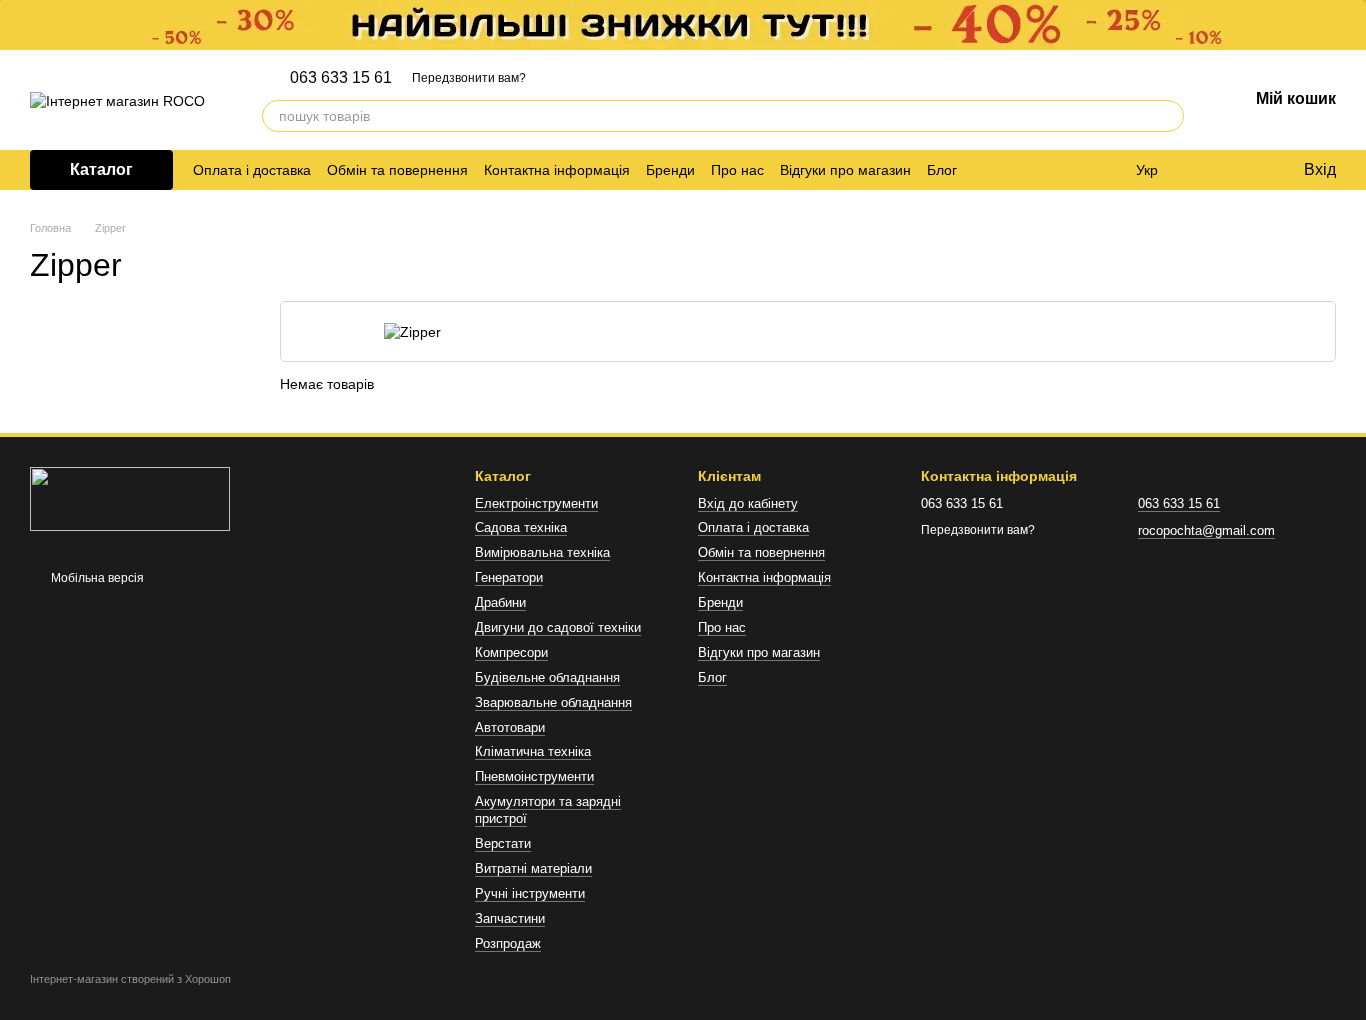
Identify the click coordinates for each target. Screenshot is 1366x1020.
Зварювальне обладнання (553, 702)
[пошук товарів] (1168, 116)
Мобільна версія (96, 578)
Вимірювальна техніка (542, 552)
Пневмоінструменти (534, 776)
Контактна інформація (557, 170)
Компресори (511, 652)
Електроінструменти (536, 503)
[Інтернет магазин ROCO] (130, 499)
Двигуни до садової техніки (558, 627)
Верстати (503, 843)
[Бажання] (1246, 170)
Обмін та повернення (397, 170)
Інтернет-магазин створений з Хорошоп (130, 979)
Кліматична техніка (533, 751)
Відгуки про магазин (845, 170)
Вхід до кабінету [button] (748, 503)
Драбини (500, 602)
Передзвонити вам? (469, 78)
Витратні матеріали (533, 868)
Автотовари (510, 727)
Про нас (737, 170)
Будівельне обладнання (547, 677)
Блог (942, 170)
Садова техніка (521, 527)
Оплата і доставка (252, 170)
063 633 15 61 (341, 78)
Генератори (509, 577)
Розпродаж (508, 943)
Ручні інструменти (530, 893)
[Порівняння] (1206, 170)
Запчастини (510, 918)
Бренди (670, 170)
